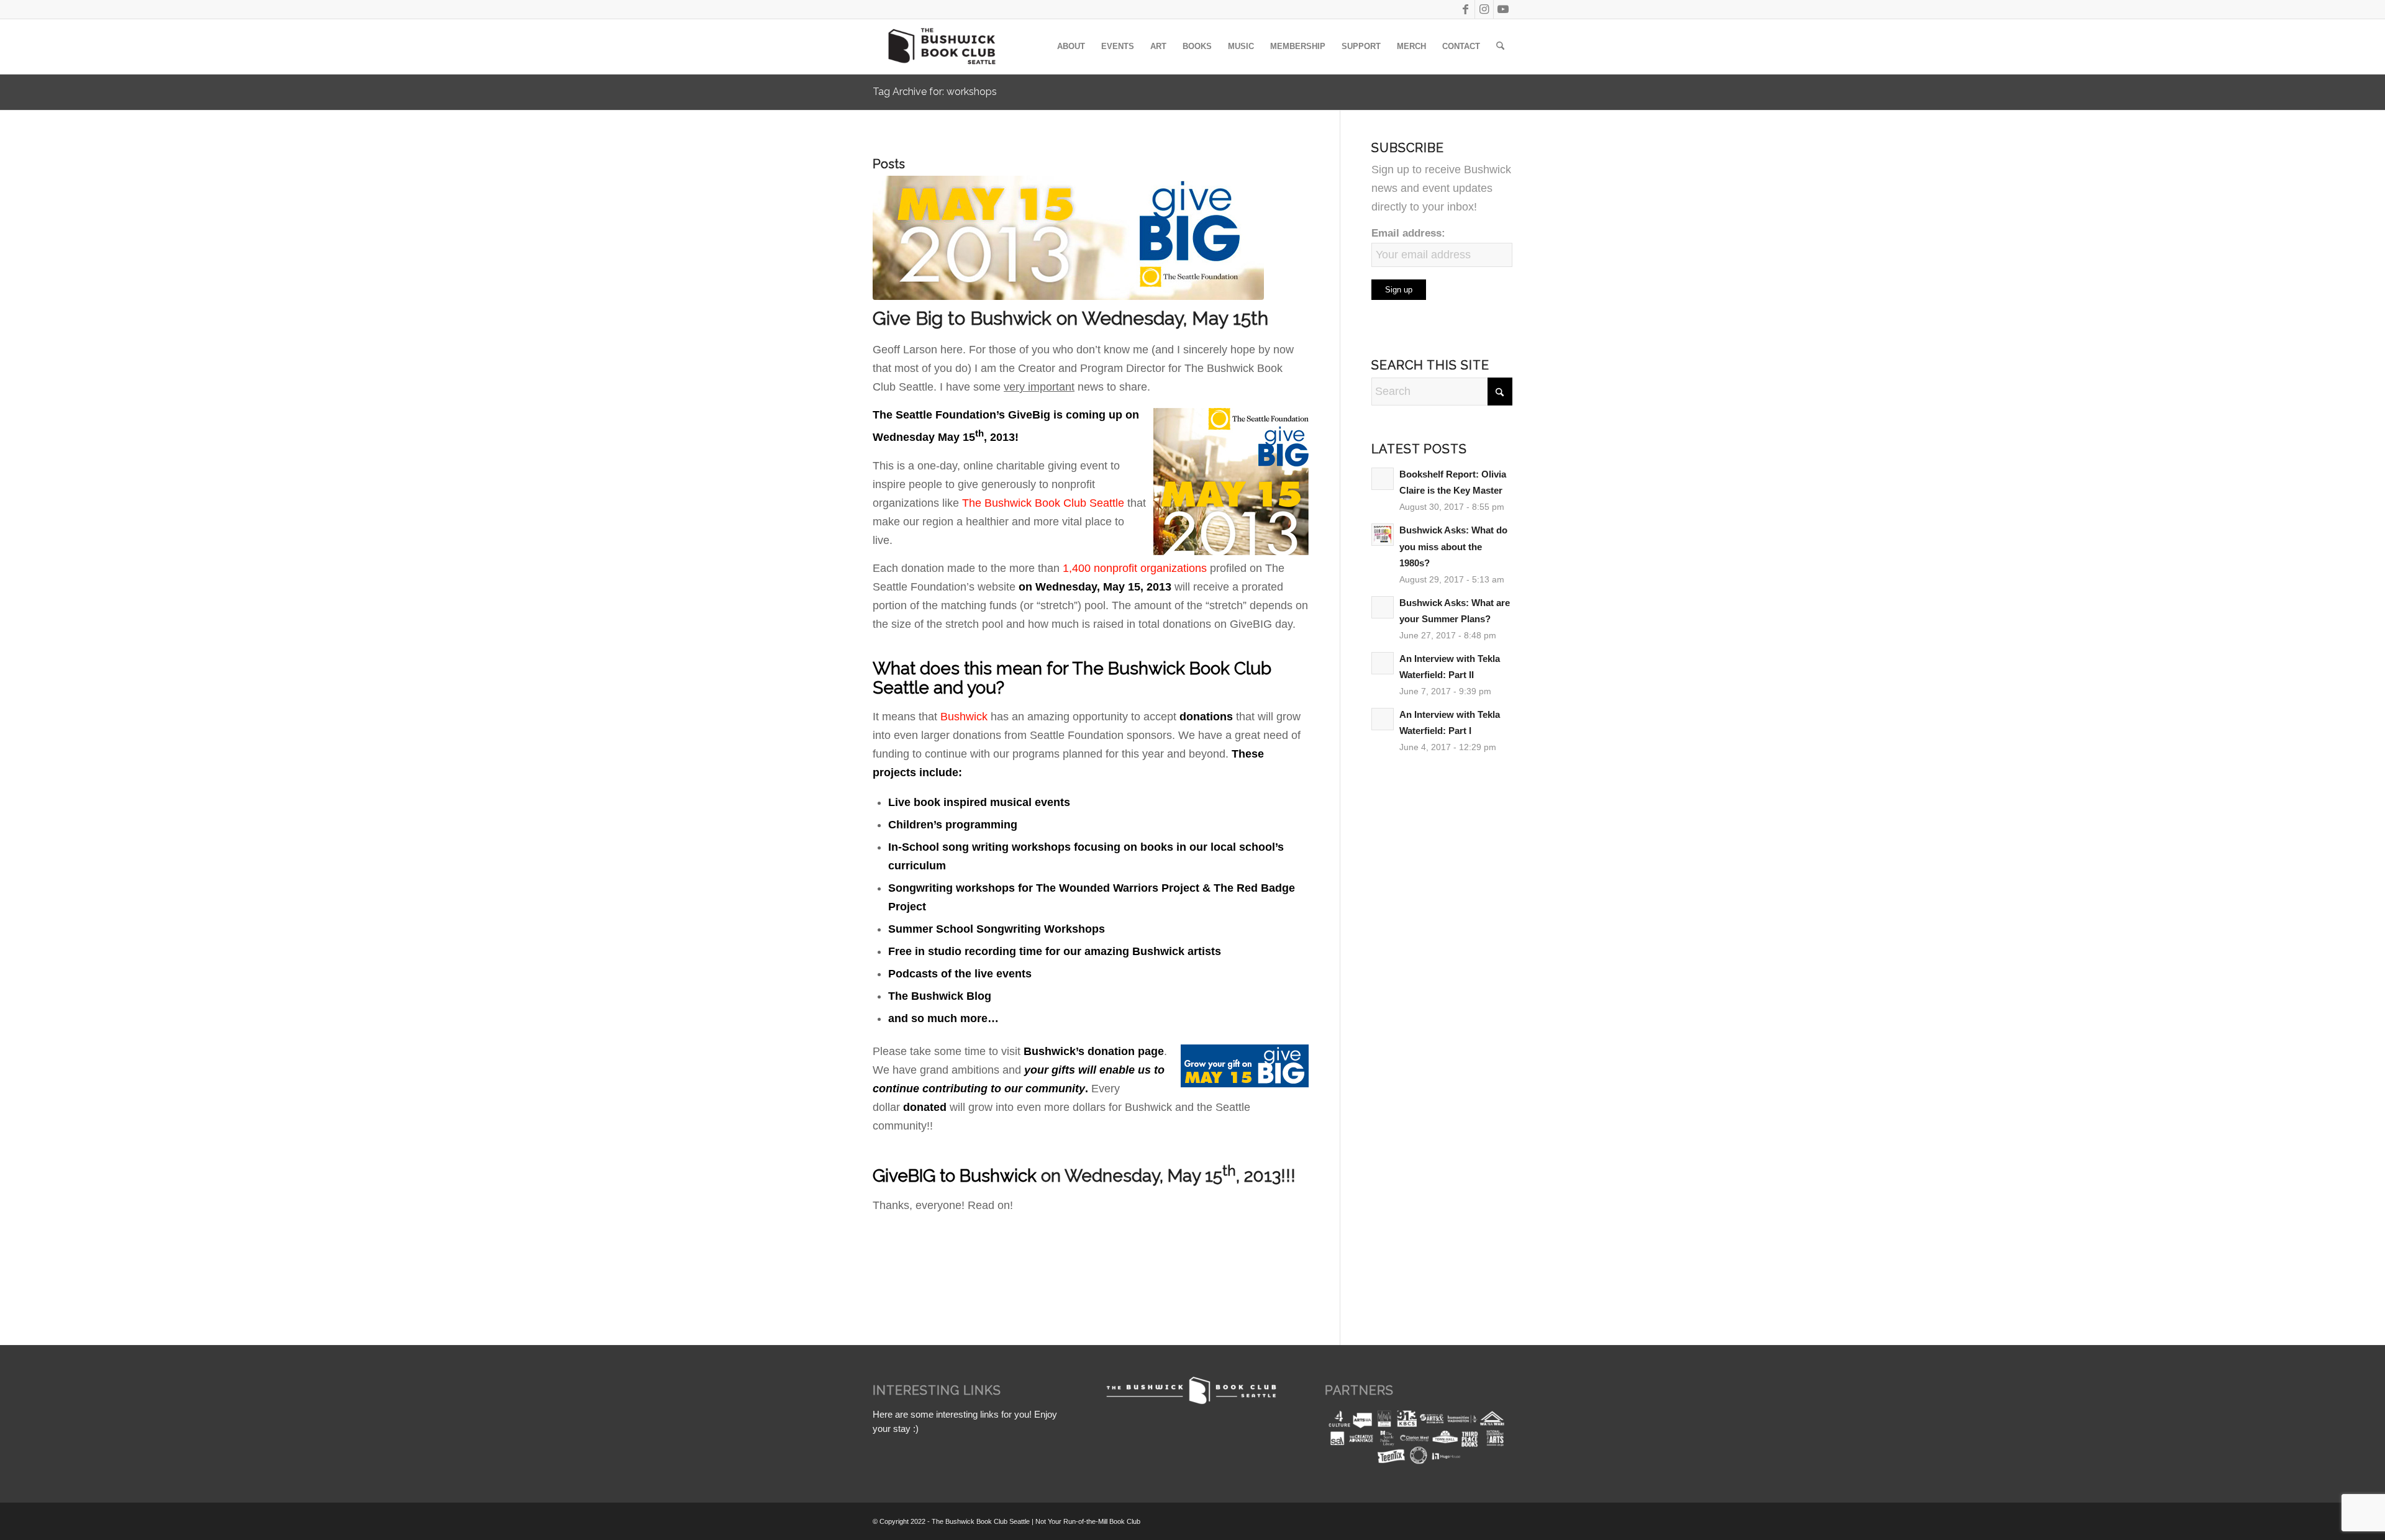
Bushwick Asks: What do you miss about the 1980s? (1453, 546)
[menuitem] (1071, 47)
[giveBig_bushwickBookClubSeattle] (1091, 238)
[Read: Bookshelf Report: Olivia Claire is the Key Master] (1383, 479)
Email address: (1408, 233)
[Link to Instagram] (1484, 9)
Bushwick (962, 717)
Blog (979, 996)
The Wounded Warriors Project (1118, 888)
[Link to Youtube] (1503, 9)
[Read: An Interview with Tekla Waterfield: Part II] (1383, 663)
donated (925, 1107)
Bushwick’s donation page (1094, 1051)
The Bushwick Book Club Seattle (1043, 503)
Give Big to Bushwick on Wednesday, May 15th (1070, 318)
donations (1206, 717)
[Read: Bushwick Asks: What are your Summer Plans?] (1383, 607)
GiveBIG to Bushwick (955, 1176)
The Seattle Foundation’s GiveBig (961, 415)
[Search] (1500, 47)
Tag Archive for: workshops (935, 92)
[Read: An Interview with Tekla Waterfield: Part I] (1383, 719)
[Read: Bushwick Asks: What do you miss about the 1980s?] (1383, 535)
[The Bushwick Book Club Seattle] (941, 47)
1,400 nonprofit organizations (1135, 568)
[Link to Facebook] (1465, 9)
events (1052, 802)
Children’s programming (953, 825)
